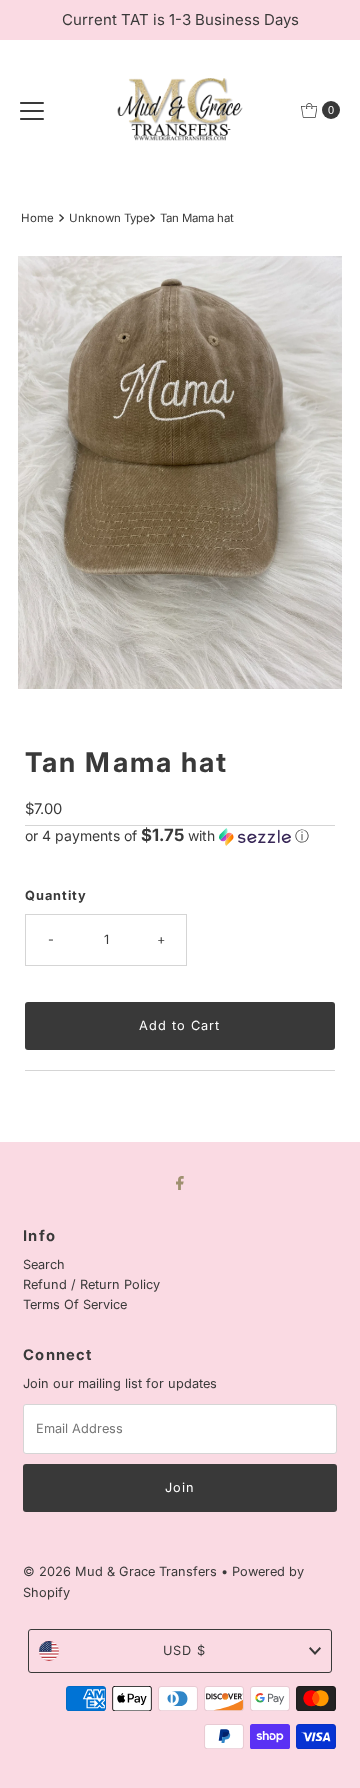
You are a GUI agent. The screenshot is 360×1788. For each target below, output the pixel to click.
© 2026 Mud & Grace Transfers (122, 1571)
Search (44, 1264)
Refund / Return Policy (91, 1284)
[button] (179, 836)
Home (37, 218)
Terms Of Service (75, 1304)
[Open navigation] (32, 110)
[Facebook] (180, 1182)
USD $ (184, 1650)
